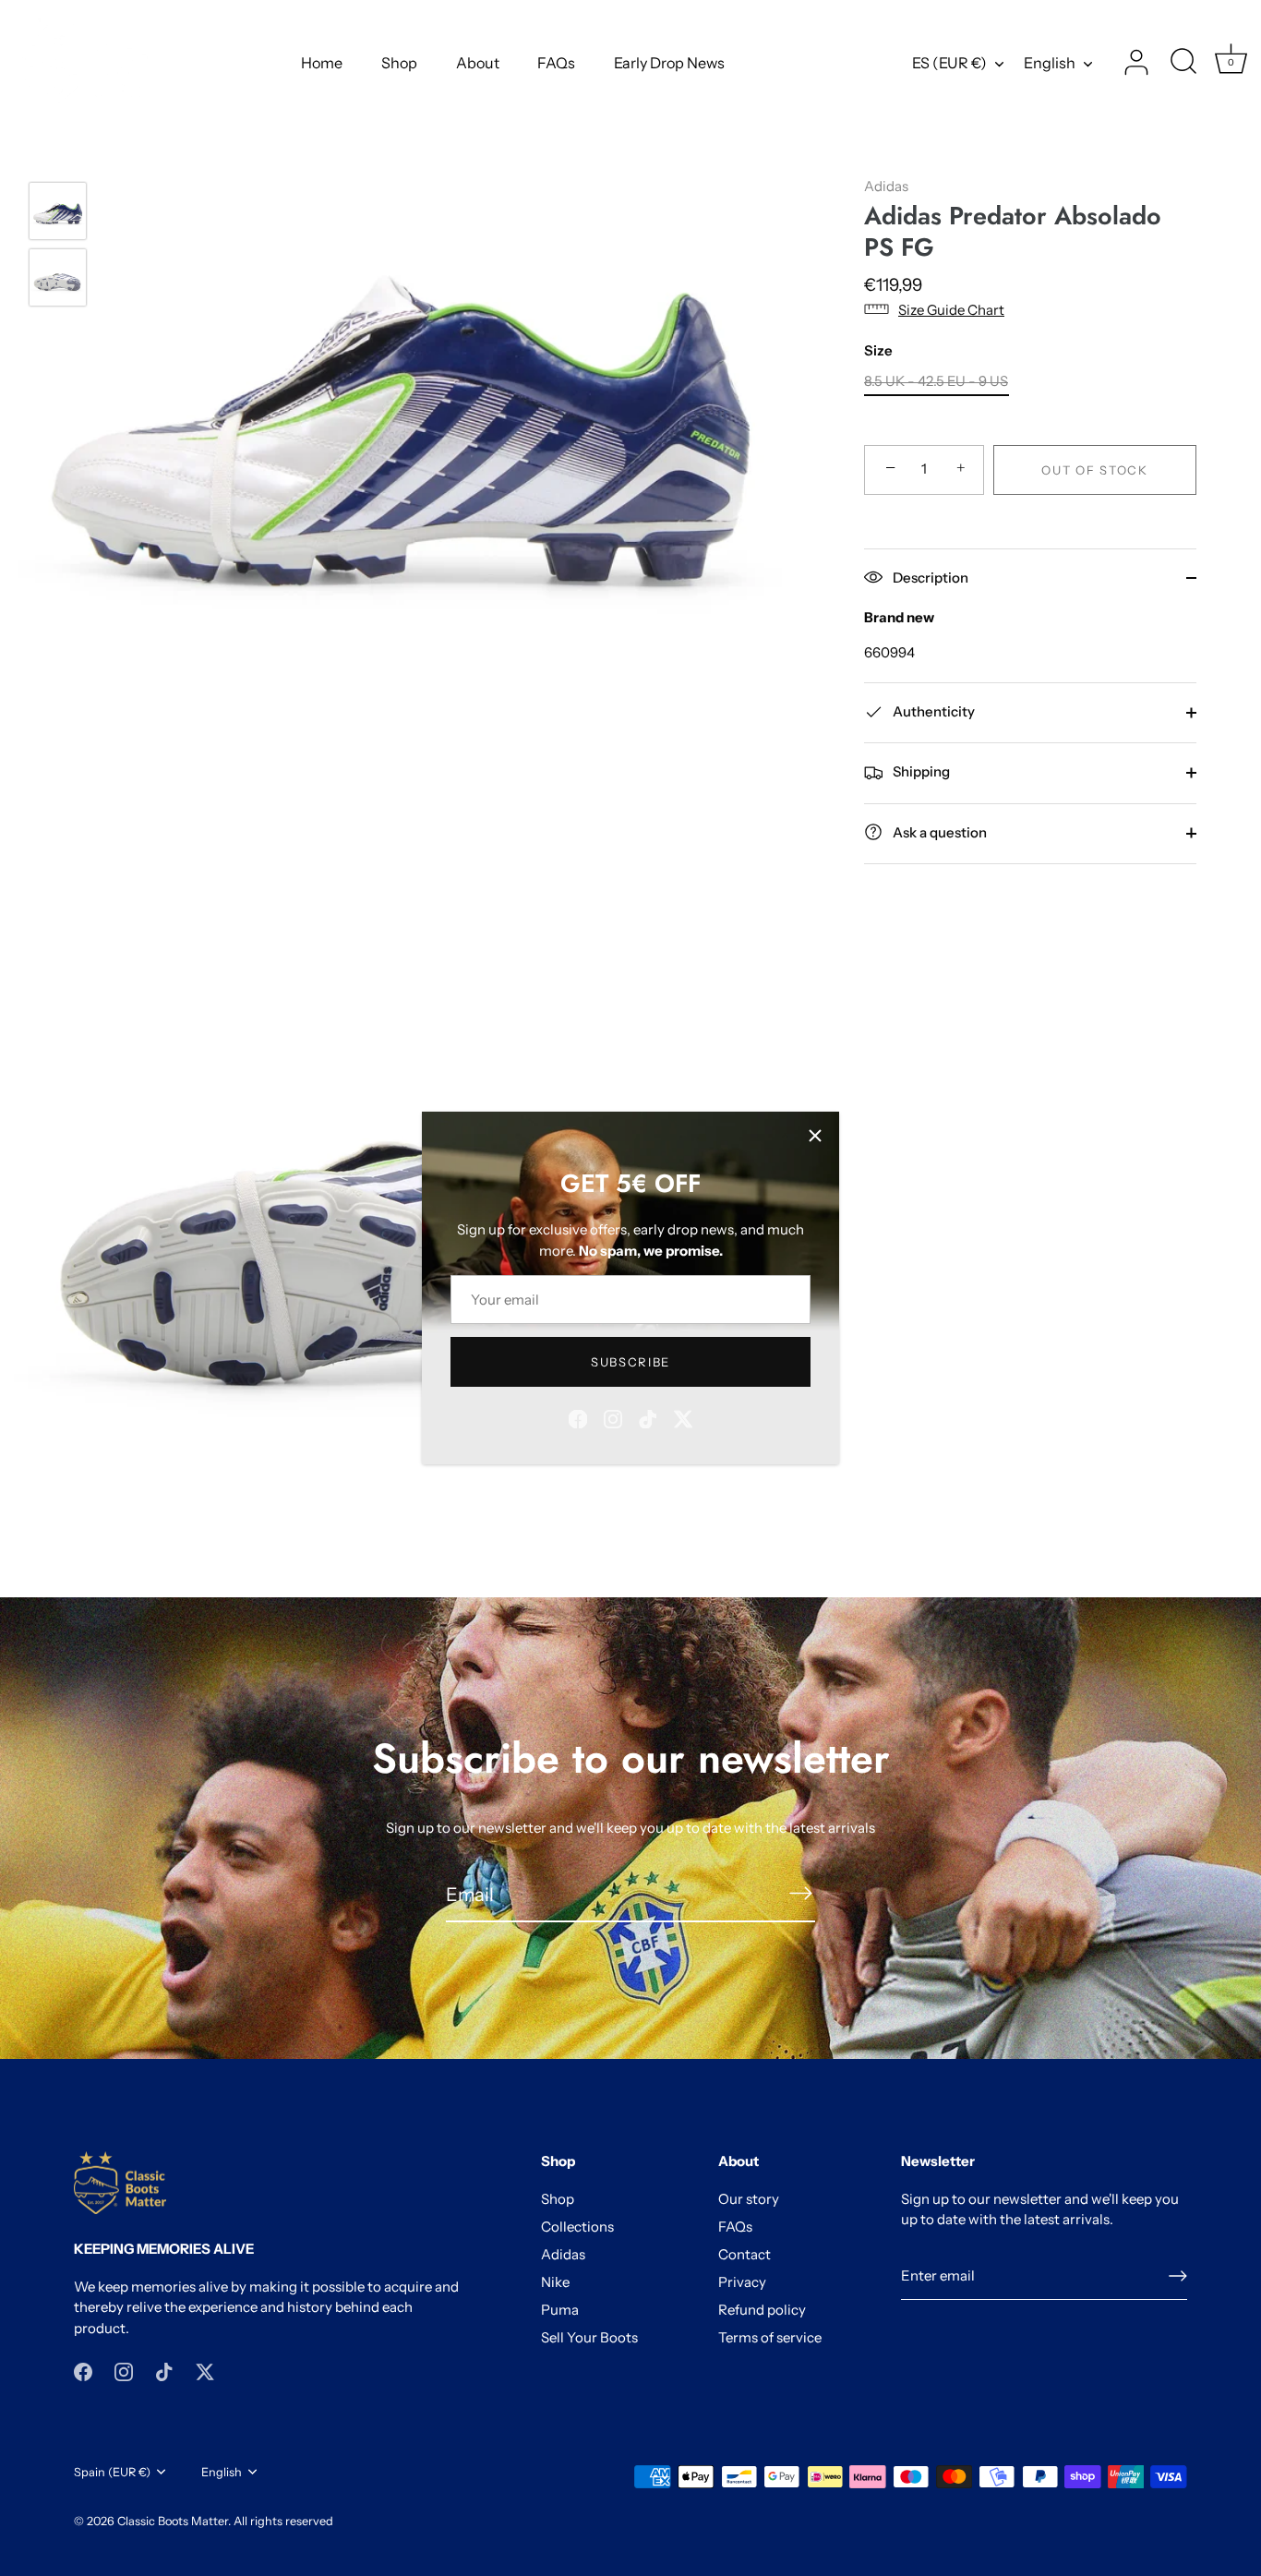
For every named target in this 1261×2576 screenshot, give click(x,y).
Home (322, 63)
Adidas (886, 186)
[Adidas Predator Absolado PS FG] (58, 211)
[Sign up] (1178, 2276)
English (1050, 63)
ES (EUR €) (949, 63)
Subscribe (630, 1362)
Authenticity (932, 710)
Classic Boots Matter (173, 2521)
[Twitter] (683, 1418)
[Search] (1183, 63)
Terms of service (770, 2337)
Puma (560, 2310)
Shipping (920, 771)
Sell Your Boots (589, 2337)
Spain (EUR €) (112, 2472)
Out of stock (1094, 469)
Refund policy (762, 2310)
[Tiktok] (648, 1418)
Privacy (742, 2282)
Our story (749, 2199)
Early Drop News (669, 63)
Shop (399, 63)
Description (929, 577)
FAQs (556, 63)
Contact (745, 2254)
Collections (577, 2227)
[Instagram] (613, 1418)
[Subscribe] (800, 1893)
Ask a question (938, 831)
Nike (555, 2282)
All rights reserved (283, 2521)
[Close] (815, 1136)
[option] (58, 214)
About (478, 63)
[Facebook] (578, 1418)
